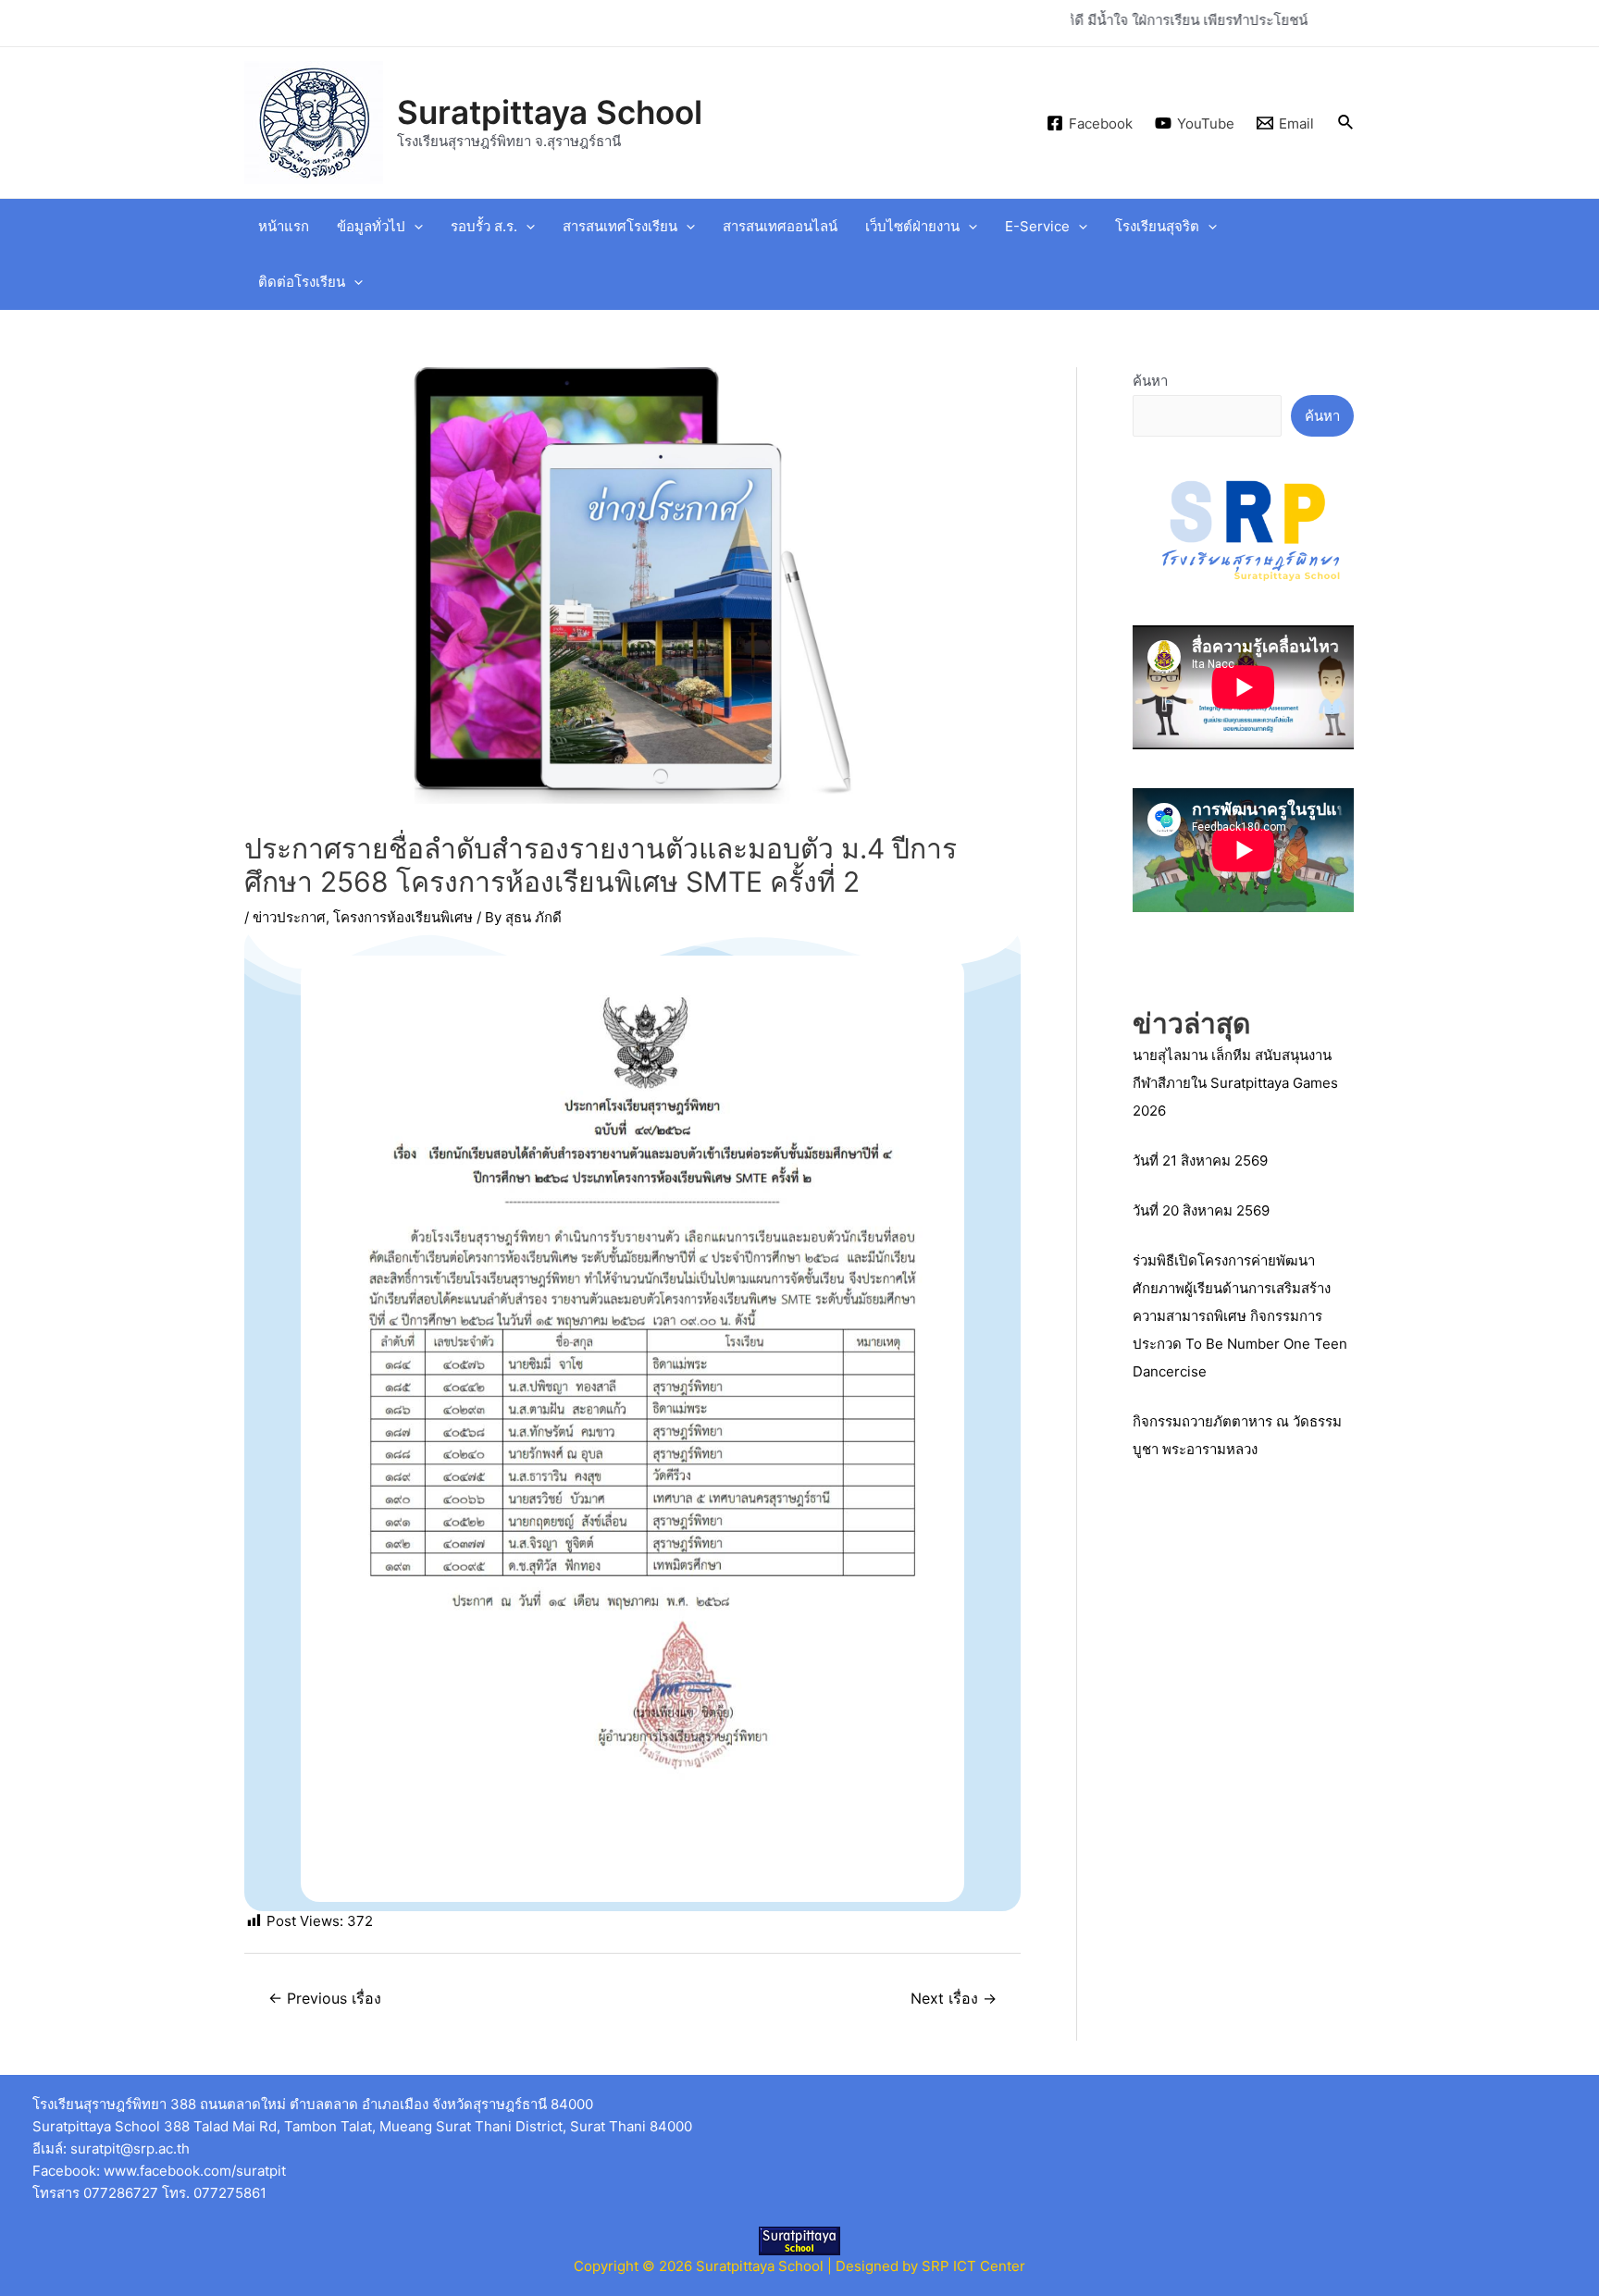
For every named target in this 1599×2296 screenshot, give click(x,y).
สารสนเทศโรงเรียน (620, 226)
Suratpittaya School (550, 112)
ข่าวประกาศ (289, 917)
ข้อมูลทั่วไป (371, 226)
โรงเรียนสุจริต (1157, 226)
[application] (414, 227)
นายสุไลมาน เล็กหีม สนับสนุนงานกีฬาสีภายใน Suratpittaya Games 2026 (1235, 1083)
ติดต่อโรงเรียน (302, 282)
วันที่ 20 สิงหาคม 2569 (1201, 1210)
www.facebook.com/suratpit (195, 2171)
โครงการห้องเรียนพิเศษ (403, 917)
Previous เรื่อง (325, 1999)
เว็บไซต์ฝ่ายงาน (912, 226)
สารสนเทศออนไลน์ (780, 226)
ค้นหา (1150, 381)
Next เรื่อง (954, 1999)
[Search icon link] (1346, 123)
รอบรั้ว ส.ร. (484, 226)
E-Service (1037, 226)
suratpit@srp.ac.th (130, 2148)
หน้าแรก (284, 226)
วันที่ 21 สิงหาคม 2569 (1200, 1160)
